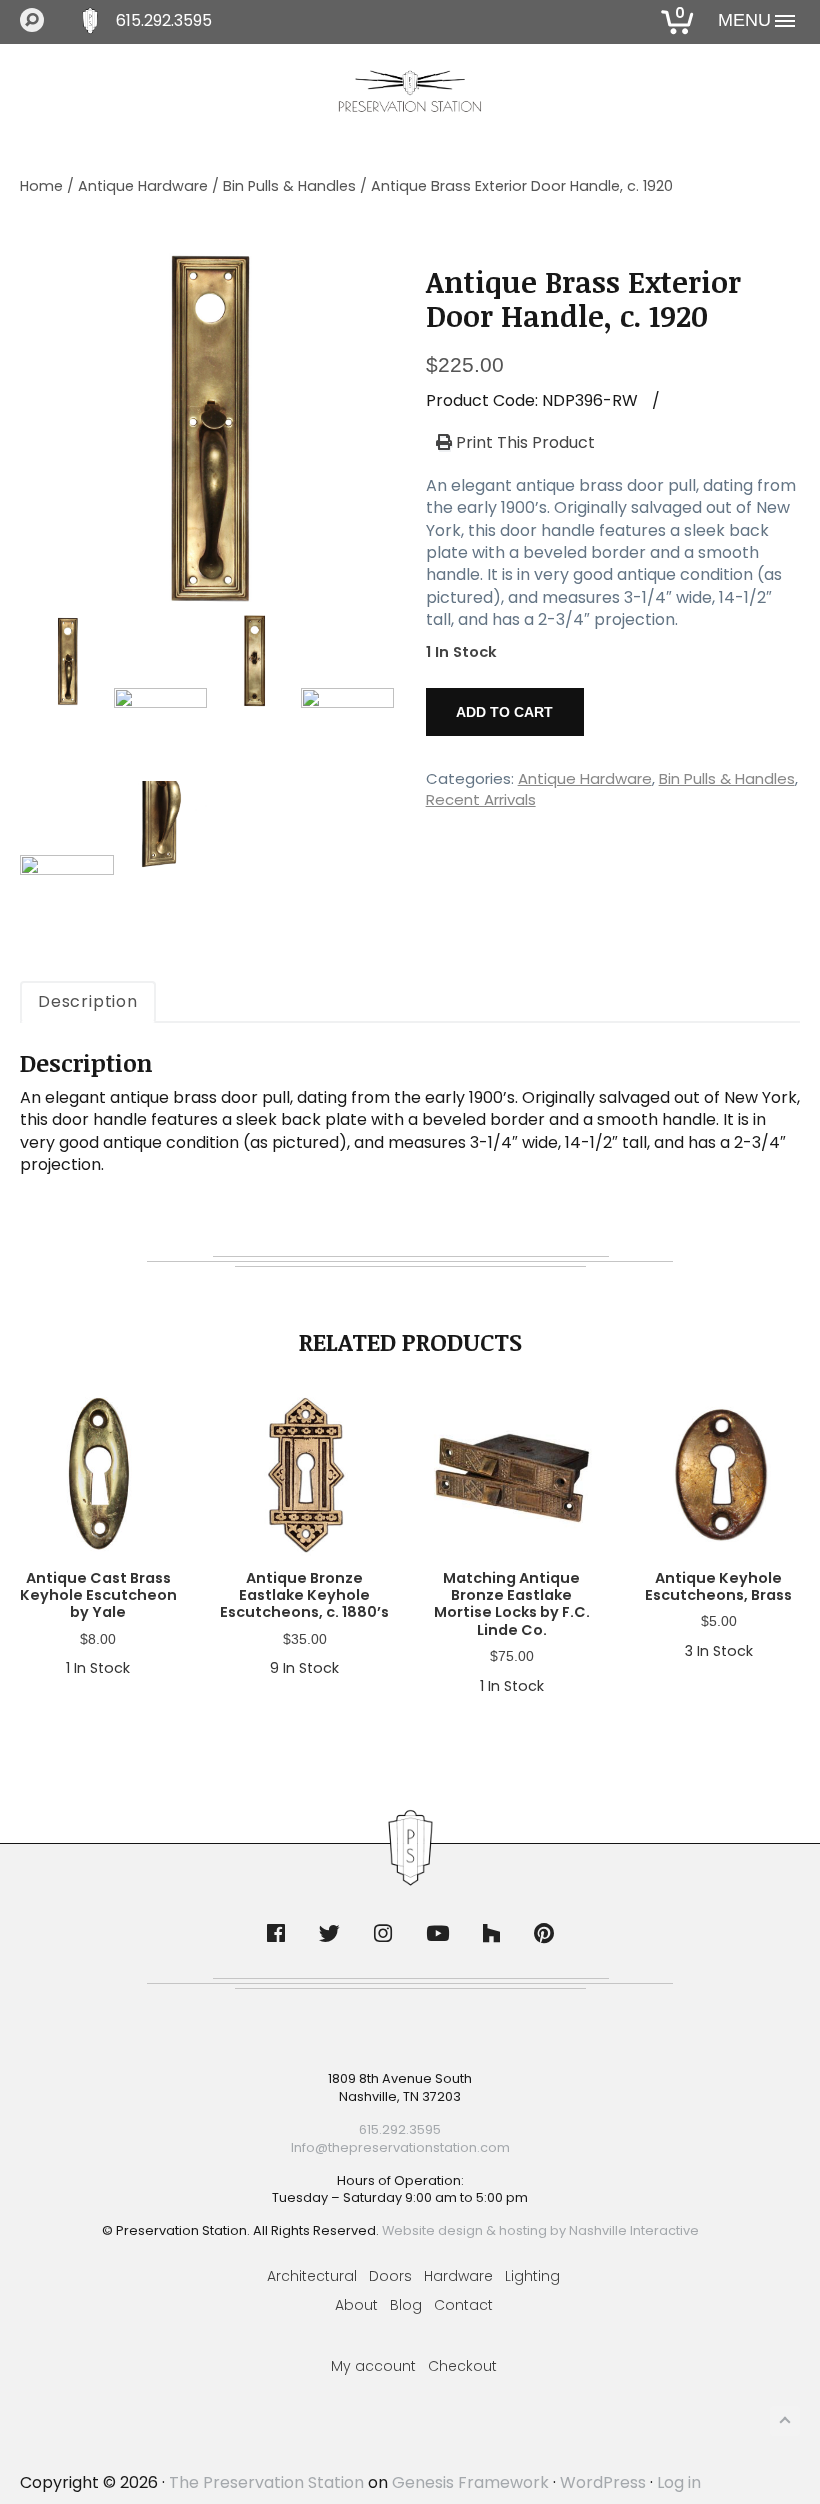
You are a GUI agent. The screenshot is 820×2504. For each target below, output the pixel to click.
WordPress (603, 2482)
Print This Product (523, 443)
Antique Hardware (143, 186)
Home (41, 186)
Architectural (312, 2276)
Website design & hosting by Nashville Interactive (540, 2230)
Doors (390, 2276)
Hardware (458, 2276)
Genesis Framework (470, 2482)
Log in (679, 2482)
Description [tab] (88, 1001)
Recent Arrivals (481, 799)
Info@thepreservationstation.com (400, 2147)
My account (373, 2366)
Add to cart (504, 712)
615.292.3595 (164, 21)
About (356, 2305)
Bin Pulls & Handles (289, 186)
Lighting (532, 2276)
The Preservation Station (266, 2482)
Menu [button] (744, 20)
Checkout (462, 2366)
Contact (463, 2305)
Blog (406, 2305)
